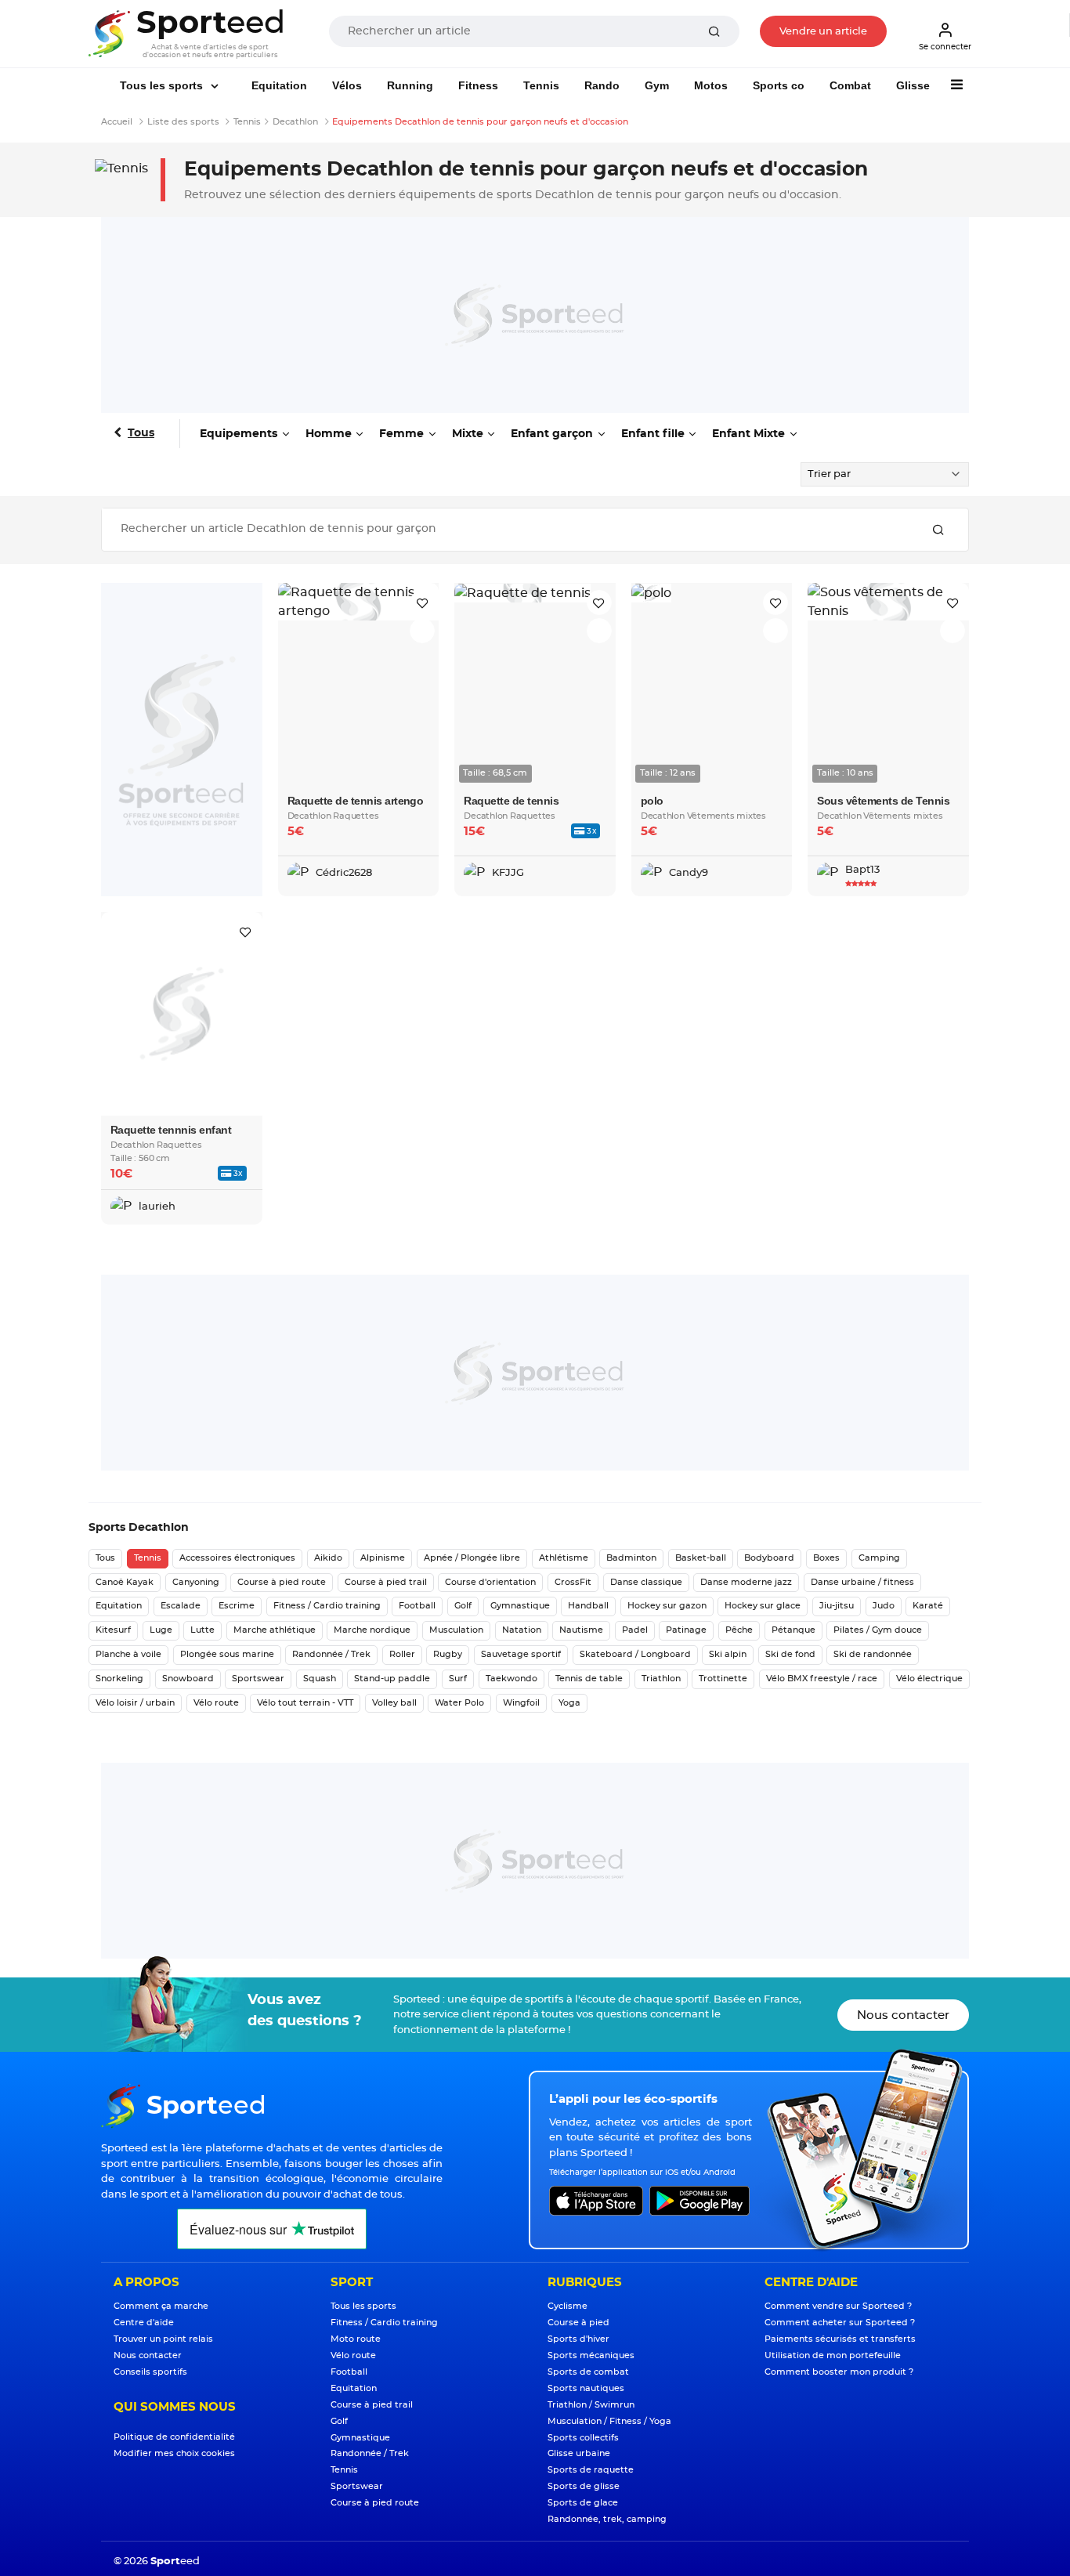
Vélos (347, 85)
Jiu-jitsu (837, 1606)
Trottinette (723, 1679)
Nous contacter (903, 2015)
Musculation (456, 1630)
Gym (657, 85)
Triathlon (661, 1679)
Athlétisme (564, 1558)
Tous (141, 433)
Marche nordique (372, 1630)
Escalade (181, 1606)
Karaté (928, 1606)
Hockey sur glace (763, 1606)
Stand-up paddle (392, 1679)
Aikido (328, 1558)
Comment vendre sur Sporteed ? (838, 2306)
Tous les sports (163, 85)
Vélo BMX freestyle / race (822, 1679)
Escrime (237, 1606)
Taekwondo (512, 1679)
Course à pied (578, 2323)
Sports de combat (588, 2372)
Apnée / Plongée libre (472, 1558)
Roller (402, 1654)
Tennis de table (589, 1679)
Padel (635, 1630)
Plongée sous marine (227, 1654)
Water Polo (459, 1703)
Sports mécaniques (591, 2355)
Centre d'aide (144, 2323)
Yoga (569, 1703)
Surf (458, 1679)
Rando (602, 85)
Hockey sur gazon (667, 1606)
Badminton (631, 1558)
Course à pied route (282, 1582)
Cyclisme (568, 2306)
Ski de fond (790, 1654)
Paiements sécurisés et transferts (840, 2339)
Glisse (913, 85)
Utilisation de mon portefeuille (833, 2355)
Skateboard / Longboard (635, 1654)
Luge (161, 1630)
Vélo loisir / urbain (135, 1703)
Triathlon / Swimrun (591, 2405)
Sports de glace (583, 2503)
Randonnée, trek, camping (607, 2519)
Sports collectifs (583, 2438)
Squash (320, 1679)
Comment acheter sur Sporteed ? (840, 2323)
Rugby (448, 1654)
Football (417, 1606)
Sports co (779, 85)
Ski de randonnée (873, 1654)
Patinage (686, 1630)
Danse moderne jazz (746, 1582)
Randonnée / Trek (331, 1654)
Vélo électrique (929, 1679)
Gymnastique (520, 1606)
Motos (711, 85)
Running (410, 85)
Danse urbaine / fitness (862, 1582)
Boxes (826, 1558)
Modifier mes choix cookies (174, 2453)
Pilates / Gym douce (878, 1630)
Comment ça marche (161, 2306)
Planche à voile (128, 1654)
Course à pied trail (386, 1582)
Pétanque (793, 1630)
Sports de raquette (591, 2470)
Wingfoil (521, 1703)
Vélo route (216, 1703)
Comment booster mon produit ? (839, 2372)
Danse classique (646, 1582)
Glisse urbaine (579, 2453)
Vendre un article (823, 32)
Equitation (279, 85)
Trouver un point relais (163, 2339)
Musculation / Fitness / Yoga (609, 2421)
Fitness (478, 85)
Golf (463, 1606)
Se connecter (945, 47)
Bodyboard (769, 1558)
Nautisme (581, 1630)
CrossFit (573, 1582)
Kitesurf (113, 1630)
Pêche (739, 1630)
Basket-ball (701, 1558)
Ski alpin (728, 1654)
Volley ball (394, 1703)
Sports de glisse (584, 2486)
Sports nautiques (586, 2388)
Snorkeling (119, 1679)
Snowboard (188, 1679)
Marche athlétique (275, 1630)
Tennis (541, 85)
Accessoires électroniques (237, 1558)
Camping (879, 1558)
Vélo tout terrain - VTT (305, 1703)
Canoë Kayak (125, 1582)
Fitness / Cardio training (327, 1606)
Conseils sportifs (150, 2372)
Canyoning (196, 1582)
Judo (884, 1606)
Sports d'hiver (578, 2339)
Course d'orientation (490, 1582)
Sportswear (258, 1679)
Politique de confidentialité (174, 2437)
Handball (588, 1606)
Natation (522, 1630)
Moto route (356, 2339)
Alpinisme (383, 1558)
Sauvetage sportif (521, 1654)
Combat (850, 85)
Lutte (202, 1630)
